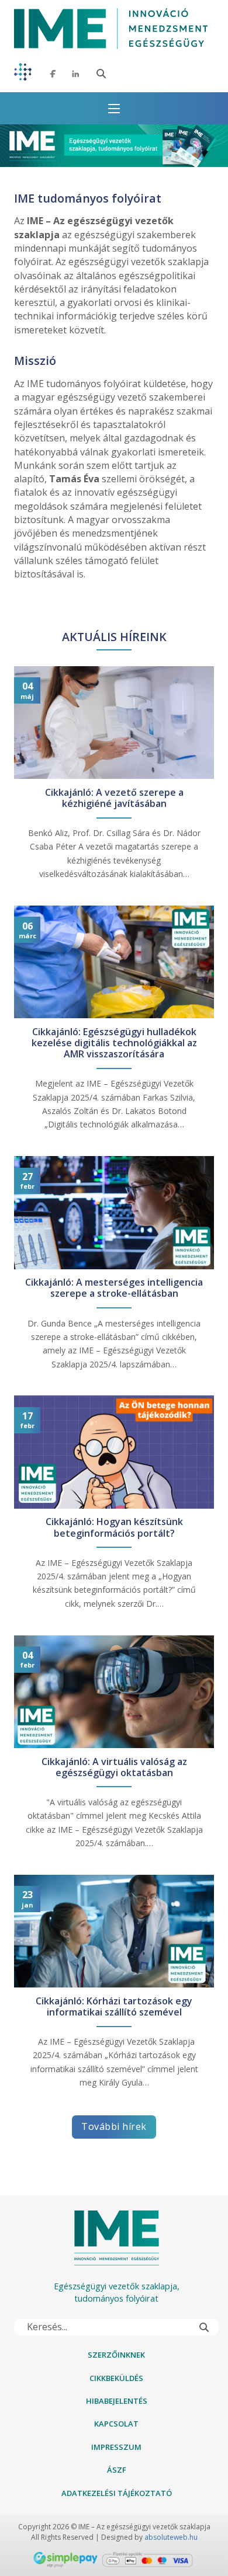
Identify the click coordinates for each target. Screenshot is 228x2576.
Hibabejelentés (117, 2401)
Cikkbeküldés (116, 2378)
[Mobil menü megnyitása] (114, 109)
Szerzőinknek (116, 2355)
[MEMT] (23, 74)
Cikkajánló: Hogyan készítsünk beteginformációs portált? (114, 1527)
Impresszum (116, 2447)
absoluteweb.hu (171, 2537)
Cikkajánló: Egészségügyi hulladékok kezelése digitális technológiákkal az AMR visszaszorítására (114, 1043)
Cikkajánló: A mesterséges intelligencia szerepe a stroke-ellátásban (114, 1288)
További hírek (114, 2126)
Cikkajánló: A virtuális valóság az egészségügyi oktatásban (114, 1767)
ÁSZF (117, 2470)
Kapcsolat (116, 2424)
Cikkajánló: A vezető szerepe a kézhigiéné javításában (114, 798)
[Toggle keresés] (101, 74)
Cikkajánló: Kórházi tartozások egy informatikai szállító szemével (114, 2007)
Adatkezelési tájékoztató (117, 2493)
